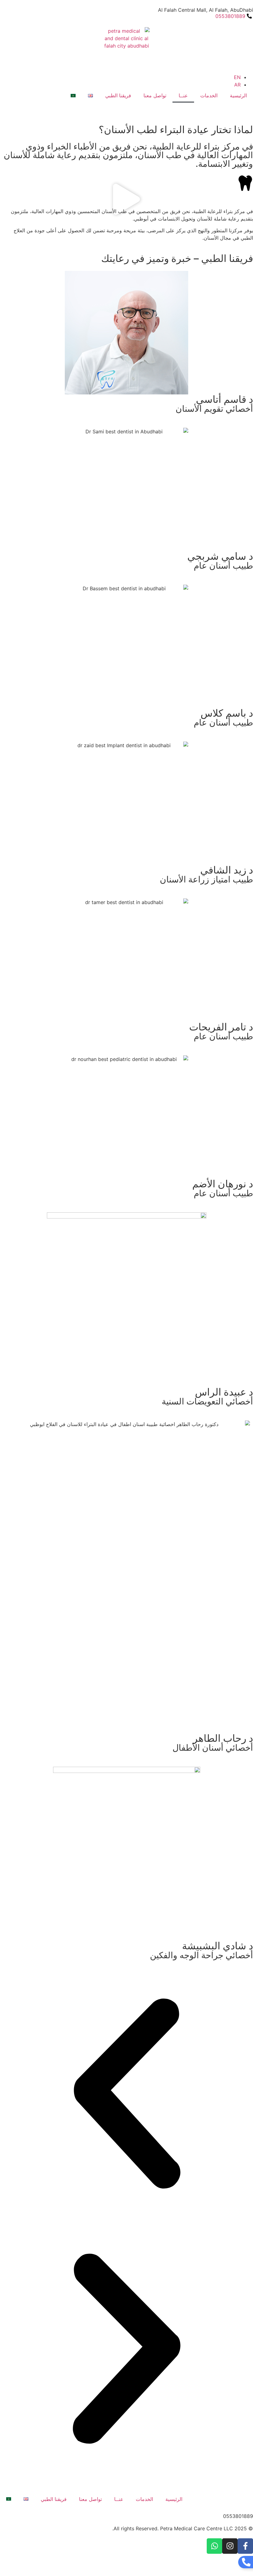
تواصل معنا (155, 95)
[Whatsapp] (214, 2546)
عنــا (183, 95)
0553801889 (238, 2516)
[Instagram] (230, 2546)
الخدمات (209, 95)
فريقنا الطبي (118, 95)
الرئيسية (238, 95)
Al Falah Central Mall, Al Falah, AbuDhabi (205, 10)
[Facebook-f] (245, 2546)
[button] (126, 200)
